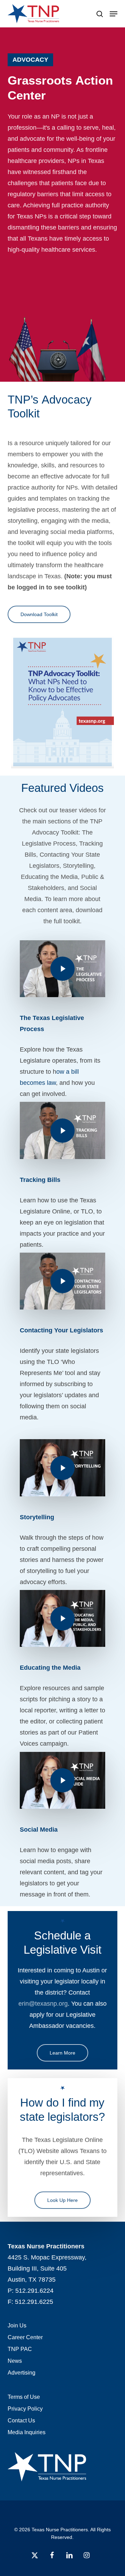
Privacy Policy (25, 2409)
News (15, 2361)
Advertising (22, 2373)
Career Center (25, 2337)
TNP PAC (20, 2349)
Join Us (17, 2326)
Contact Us (21, 2421)
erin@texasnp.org (43, 2004)
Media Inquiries (27, 2432)
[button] (114, 14)
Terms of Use (24, 2397)
